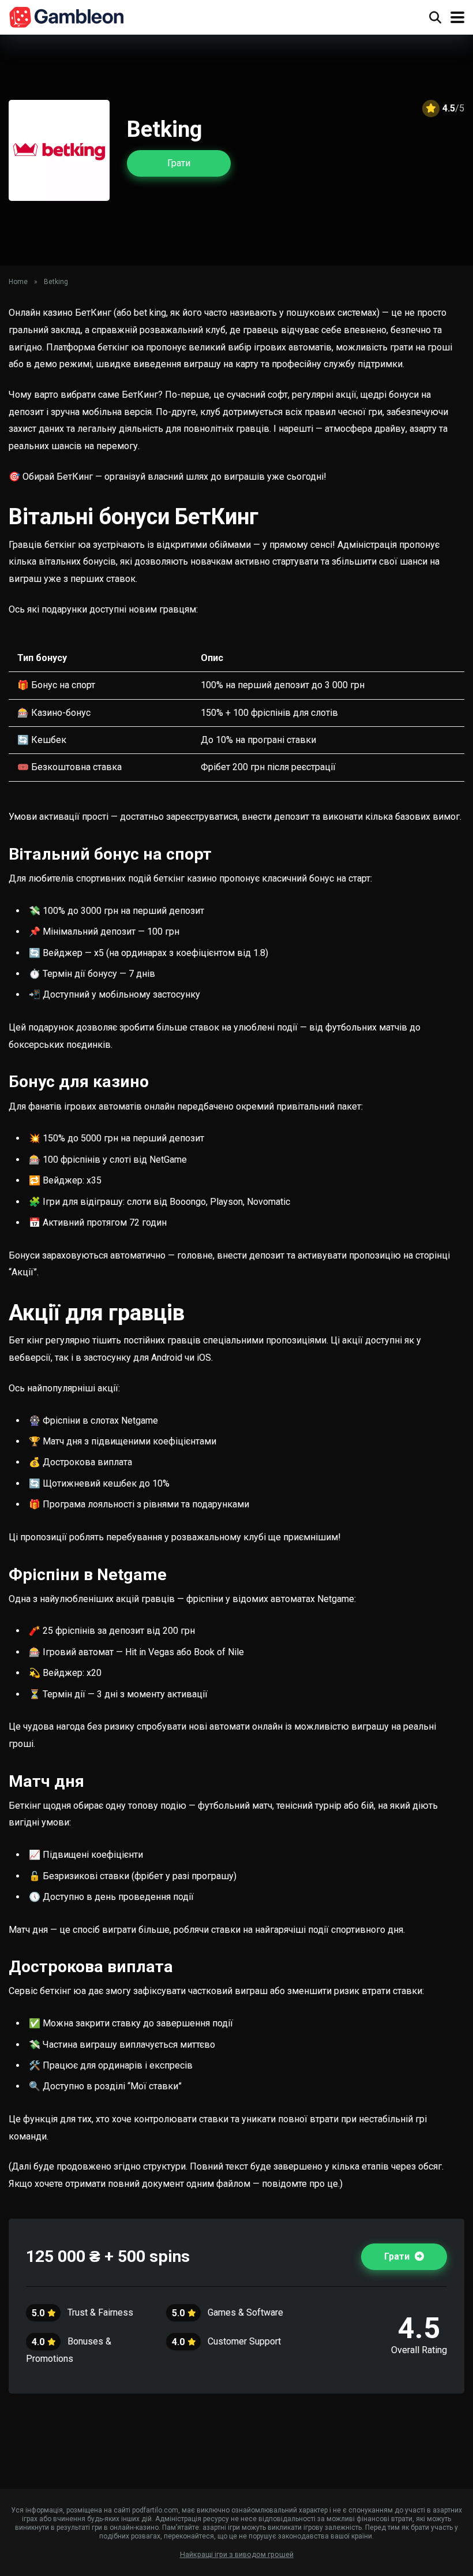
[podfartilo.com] (67, 16)
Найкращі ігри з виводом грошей (237, 2554)
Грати (179, 163)
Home (18, 282)
